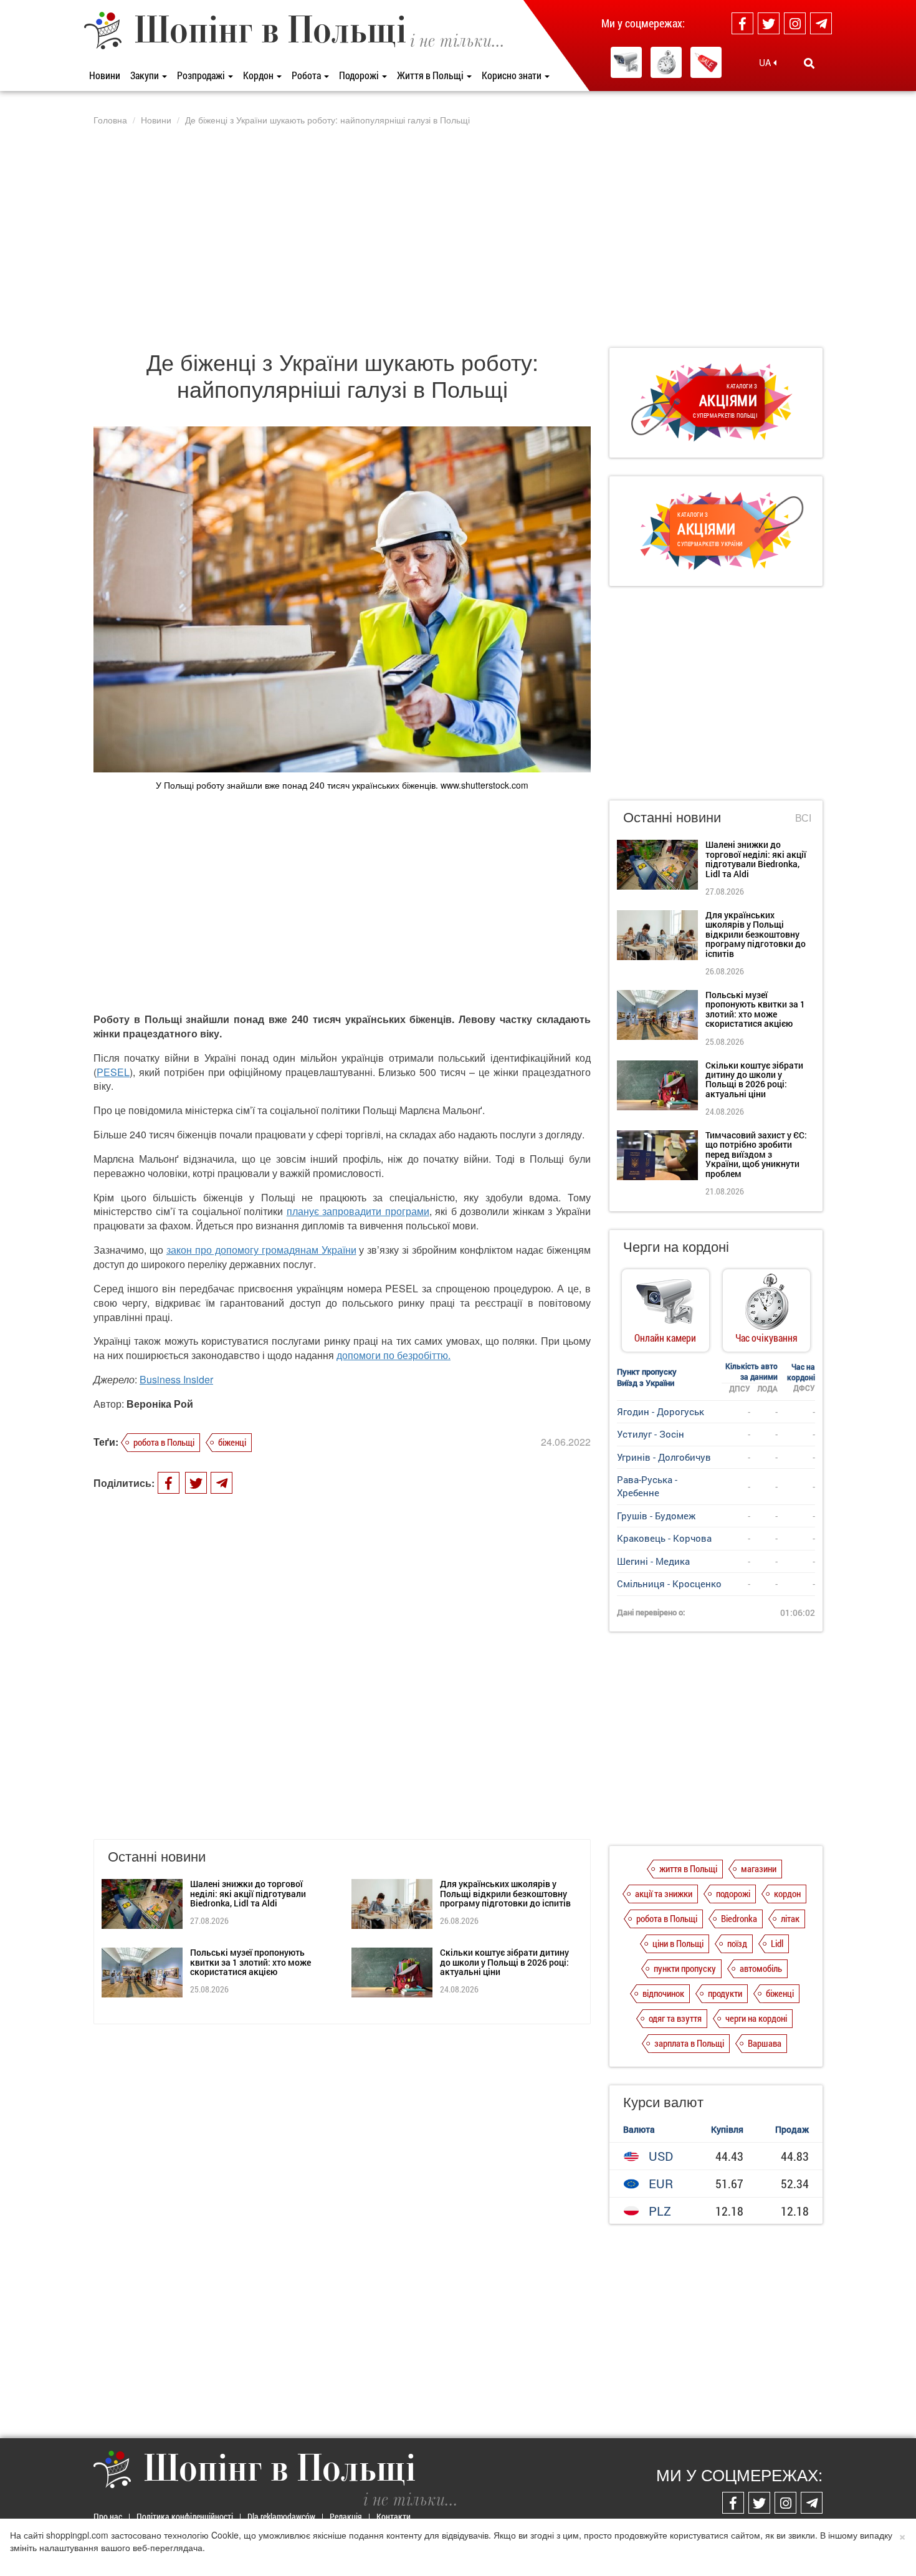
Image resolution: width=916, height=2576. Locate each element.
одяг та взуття (675, 2018)
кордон (787, 1893)
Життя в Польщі (431, 75)
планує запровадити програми (358, 1211)
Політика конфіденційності (185, 2516)
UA (766, 62)
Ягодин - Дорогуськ (661, 1411)
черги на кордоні (756, 2018)
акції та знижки (664, 1893)
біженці (232, 1442)
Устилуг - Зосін (651, 1434)
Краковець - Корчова (664, 1538)
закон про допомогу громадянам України (261, 1250)
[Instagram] (795, 23)
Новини (105, 75)
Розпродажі (202, 75)
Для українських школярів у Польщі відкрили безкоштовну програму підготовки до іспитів (505, 1893)
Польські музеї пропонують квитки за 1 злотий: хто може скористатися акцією (250, 1962)
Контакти (394, 2516)
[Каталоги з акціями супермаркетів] (706, 62)
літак (790, 1918)
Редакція (346, 2516)
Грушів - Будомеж (656, 1516)
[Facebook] (742, 23)
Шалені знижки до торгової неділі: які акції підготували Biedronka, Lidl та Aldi (248, 1893)
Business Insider (176, 1379)
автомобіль (761, 1968)
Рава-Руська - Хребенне (647, 1486)
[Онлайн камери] (626, 62)
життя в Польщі (688, 1868)
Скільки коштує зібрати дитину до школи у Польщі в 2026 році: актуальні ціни (504, 1962)
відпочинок (663, 1993)
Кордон (259, 75)
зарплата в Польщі (689, 2043)
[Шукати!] (809, 63)
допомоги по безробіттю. (394, 1355)
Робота (307, 75)
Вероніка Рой (160, 1404)
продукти (725, 1993)
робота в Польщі (164, 1442)
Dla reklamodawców (281, 2516)
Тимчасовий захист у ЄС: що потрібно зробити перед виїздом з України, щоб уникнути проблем (756, 1154)
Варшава (765, 2043)
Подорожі (360, 75)
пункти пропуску (685, 1968)
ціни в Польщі (678, 1943)
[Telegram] (821, 23)
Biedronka (739, 1918)
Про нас (108, 2516)
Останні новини (672, 816)
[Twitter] (769, 23)
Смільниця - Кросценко (669, 1584)
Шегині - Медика (653, 1561)
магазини (759, 1868)
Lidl (777, 1943)
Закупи (146, 75)
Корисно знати (513, 75)
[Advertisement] (458, 236)
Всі (803, 818)
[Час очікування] (666, 62)
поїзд (737, 1943)
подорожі (733, 1893)
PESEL (113, 1072)
